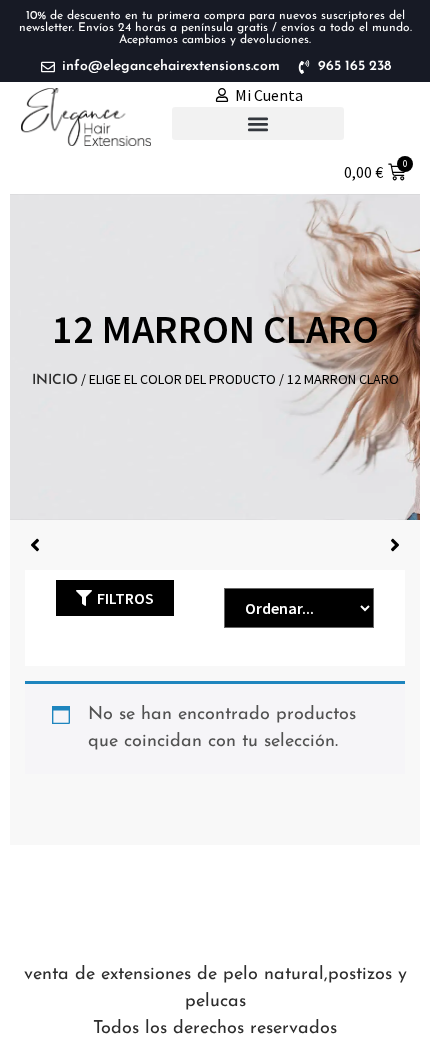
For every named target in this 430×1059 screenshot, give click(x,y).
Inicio (55, 380)
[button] (258, 123)
